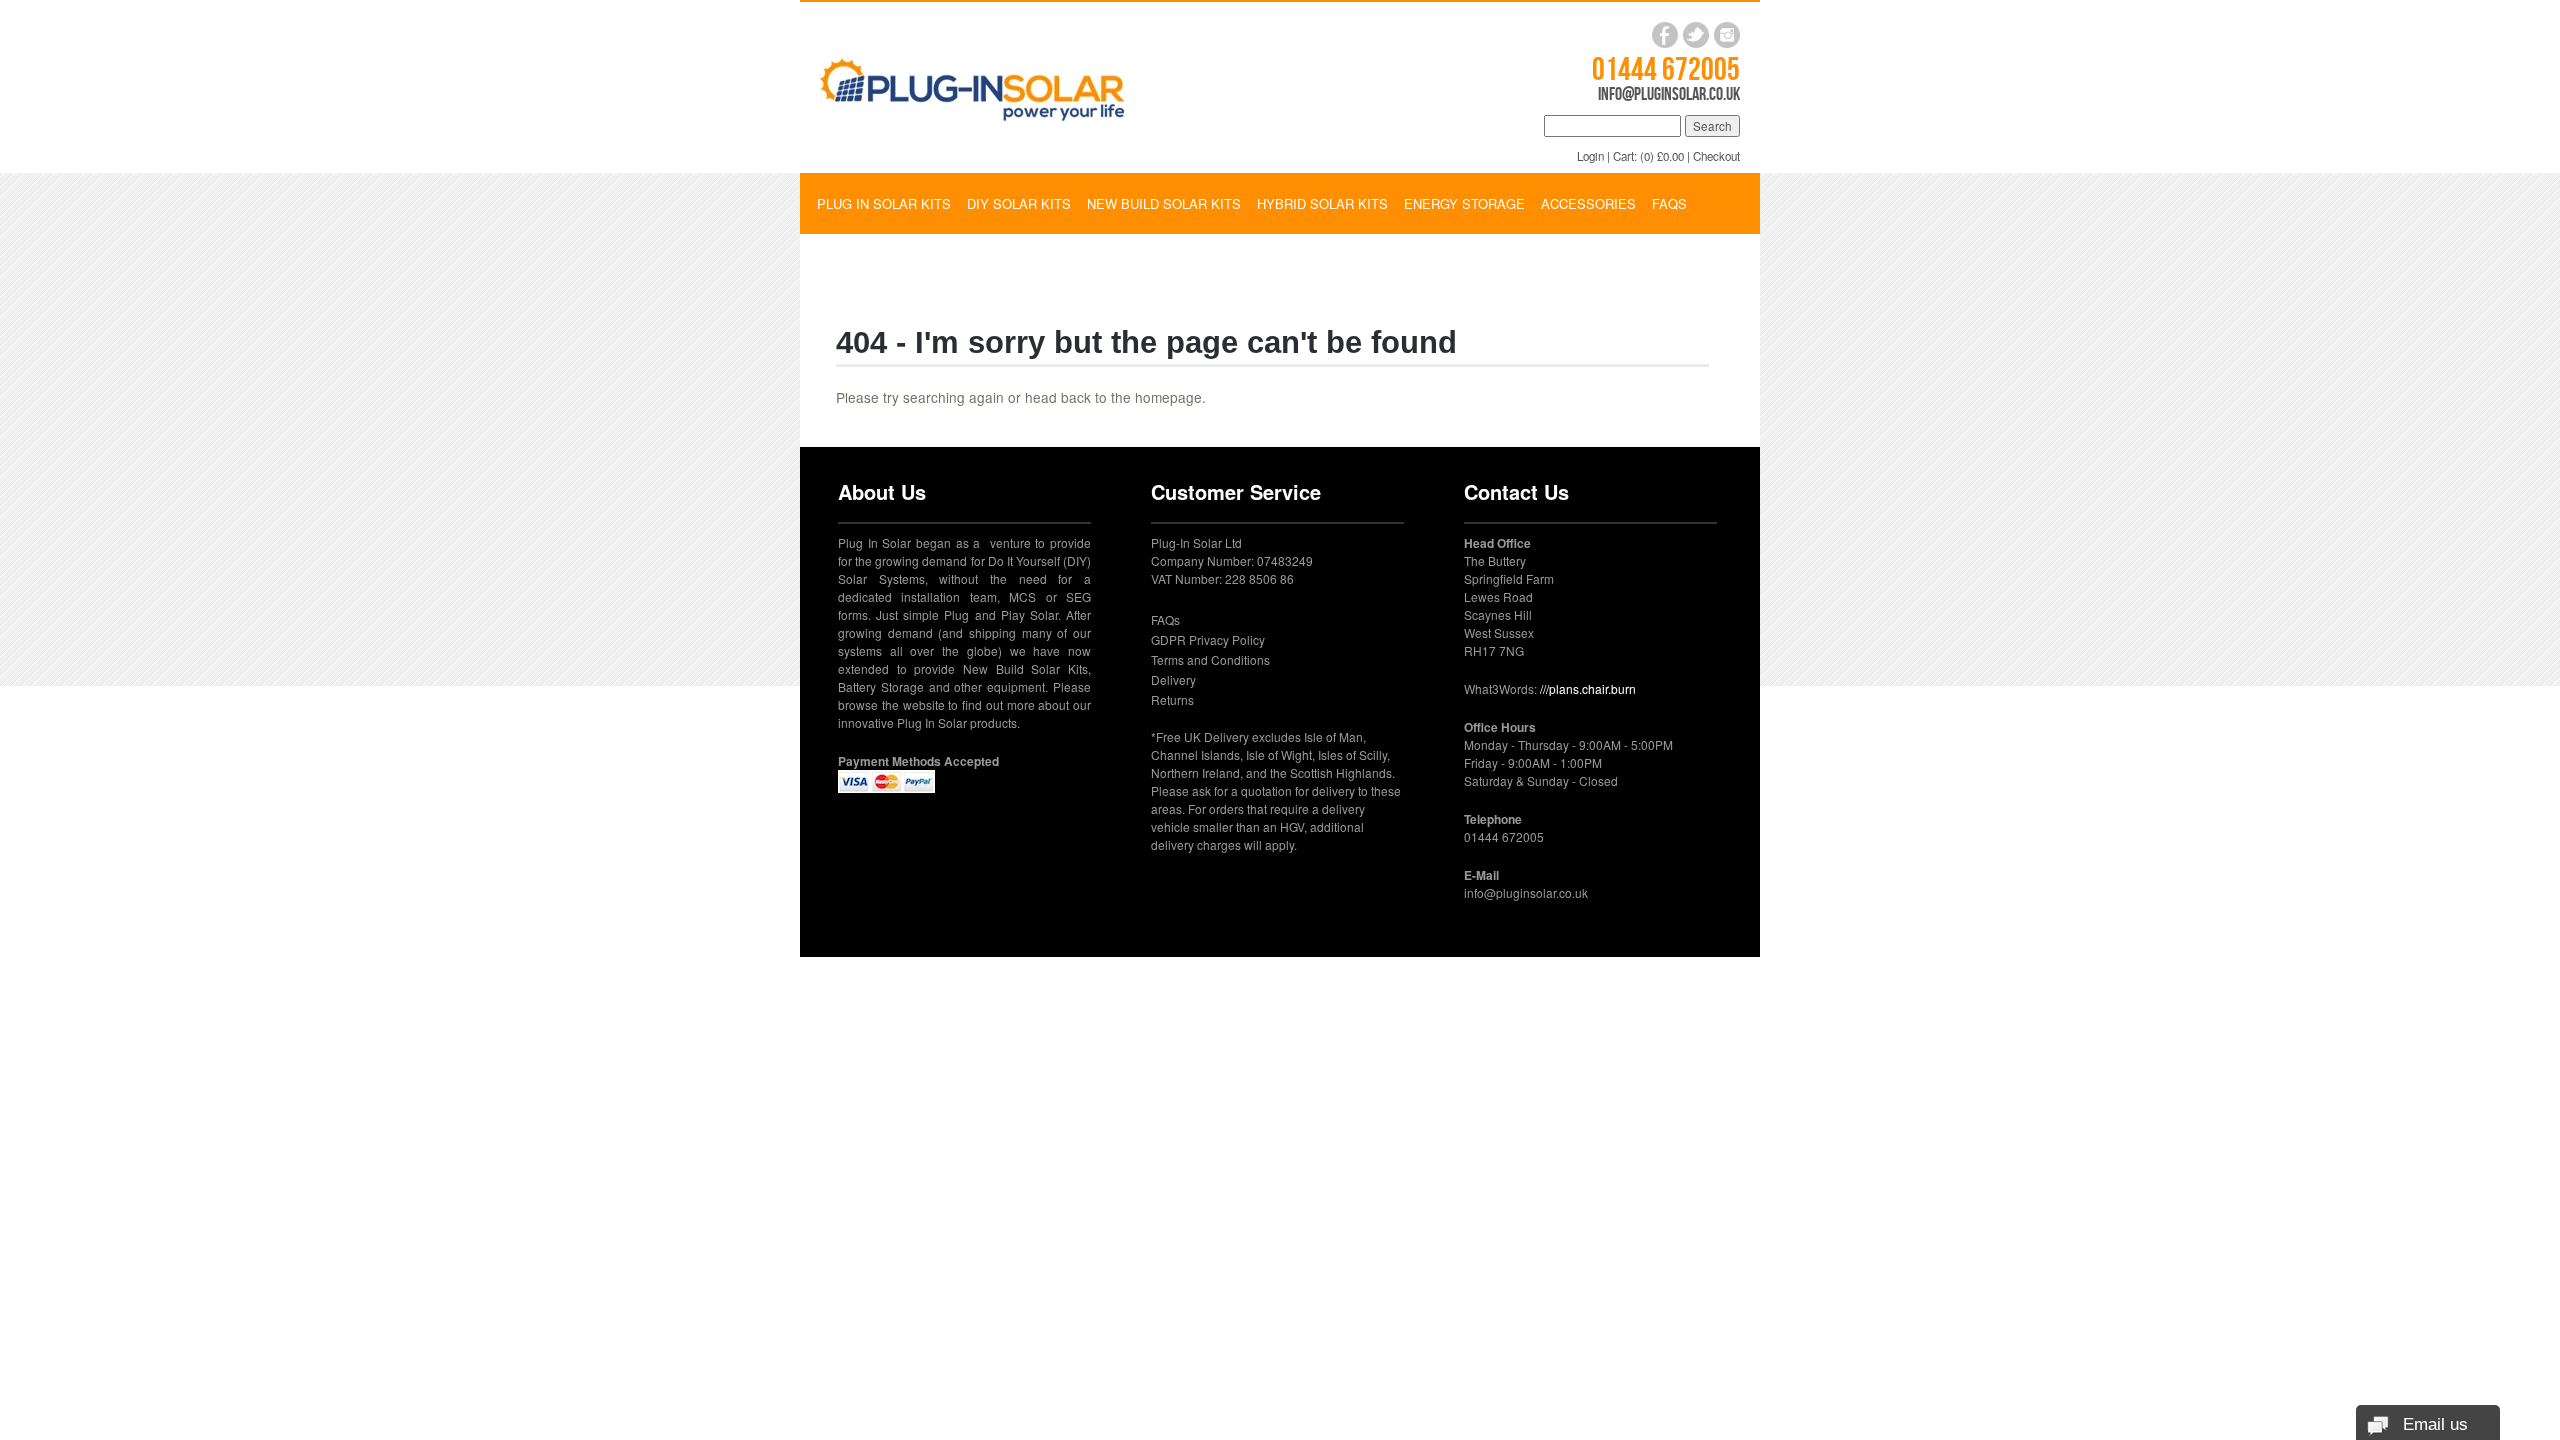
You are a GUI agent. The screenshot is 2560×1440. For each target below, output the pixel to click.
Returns (1172, 699)
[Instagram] (1727, 35)
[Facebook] (1665, 35)
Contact (847, 263)
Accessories (1588, 203)
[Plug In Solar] (972, 85)
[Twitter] (1696, 35)
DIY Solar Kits (1019, 203)
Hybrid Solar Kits (1322, 203)
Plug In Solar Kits (884, 203)
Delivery (1173, 679)
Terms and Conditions (1210, 659)
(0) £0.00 (1662, 156)
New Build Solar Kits (1164, 203)
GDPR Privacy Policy (1208, 639)
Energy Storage (1464, 203)
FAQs (1669, 203)
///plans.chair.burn (1588, 688)
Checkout (1716, 156)
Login (1590, 156)
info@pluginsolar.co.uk (1669, 94)
